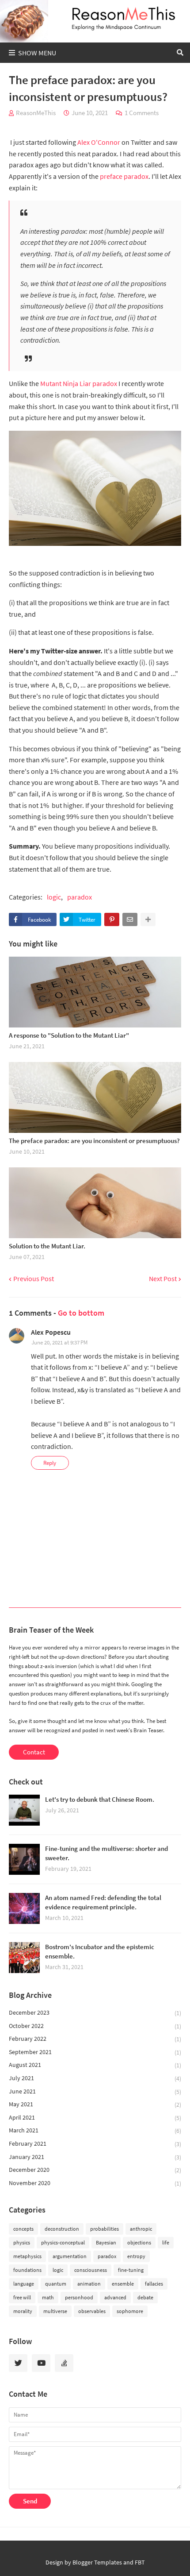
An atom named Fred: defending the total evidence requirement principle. (103, 1902)
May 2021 (95, 2104)
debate (145, 2297)
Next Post (163, 1279)
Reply (50, 1463)
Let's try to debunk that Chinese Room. (100, 1799)
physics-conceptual (63, 2242)
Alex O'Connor (99, 142)
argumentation (70, 2256)
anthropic (141, 2229)
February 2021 (95, 2144)
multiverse (55, 2311)
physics (22, 2242)
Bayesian (106, 2242)
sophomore (130, 2311)
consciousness (91, 2270)
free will (22, 2297)
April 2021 (95, 2118)
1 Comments (142, 113)
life (166, 2242)
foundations (27, 2270)
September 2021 (95, 2052)
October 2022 (95, 2026)
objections (139, 2242)
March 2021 (95, 2130)
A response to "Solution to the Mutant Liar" (69, 1035)
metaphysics (27, 2256)
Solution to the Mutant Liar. (47, 1246)
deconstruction (62, 2229)
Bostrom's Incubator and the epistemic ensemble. (100, 1951)
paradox (80, 897)
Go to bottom (81, 1313)
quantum (56, 2284)
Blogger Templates (97, 2562)
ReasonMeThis (36, 113)
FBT (140, 2562)
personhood (79, 2297)
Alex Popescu (51, 1332)
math (48, 2297)
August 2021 (95, 2065)
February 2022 (95, 2039)
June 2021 (95, 2091)
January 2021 (95, 2157)
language (24, 2284)
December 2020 (95, 2170)
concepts (23, 2229)
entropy (136, 2256)
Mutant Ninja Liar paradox (79, 383)
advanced (115, 2297)
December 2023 (95, 2013)
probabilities (104, 2229)
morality (23, 2311)
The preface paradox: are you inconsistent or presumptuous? (94, 1141)
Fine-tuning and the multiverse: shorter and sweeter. (106, 1853)
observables (92, 2311)
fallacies (154, 2284)
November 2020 (95, 2183)
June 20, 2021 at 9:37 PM (59, 1342)
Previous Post (34, 1279)
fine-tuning (131, 2270)
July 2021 (95, 2078)
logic (54, 897)
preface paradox (124, 176)
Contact (34, 1752)
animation (89, 2284)
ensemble (123, 2284)
